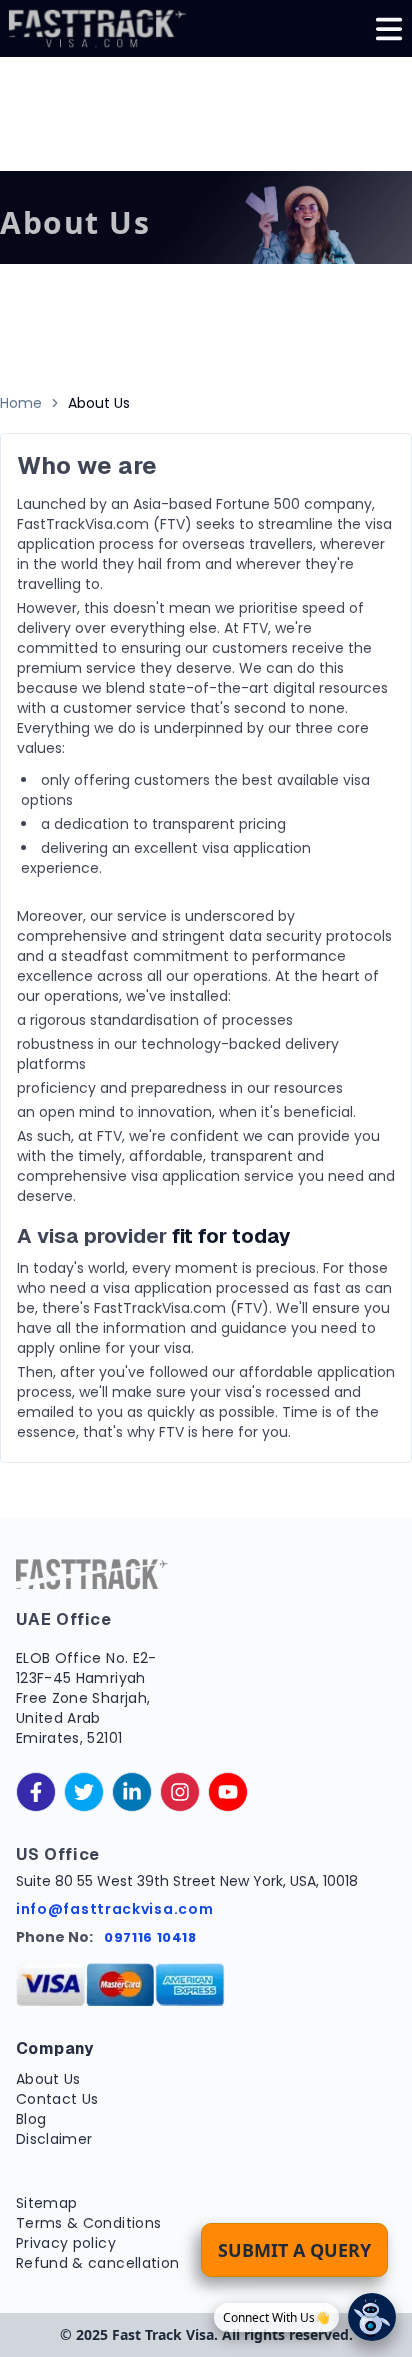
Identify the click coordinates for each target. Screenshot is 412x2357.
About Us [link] (99, 403)
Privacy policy (66, 2243)
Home (21, 403)
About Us (48, 2079)
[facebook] (36, 1792)
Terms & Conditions (88, 2223)
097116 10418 (150, 1937)
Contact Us (57, 2099)
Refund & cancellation (97, 2263)
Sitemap (46, 2203)
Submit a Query (294, 2250)
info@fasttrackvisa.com (114, 1909)
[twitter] (84, 1792)
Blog (31, 2119)
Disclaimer (54, 2139)
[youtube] (228, 1792)
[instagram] (180, 1792)
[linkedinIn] (132, 1792)
